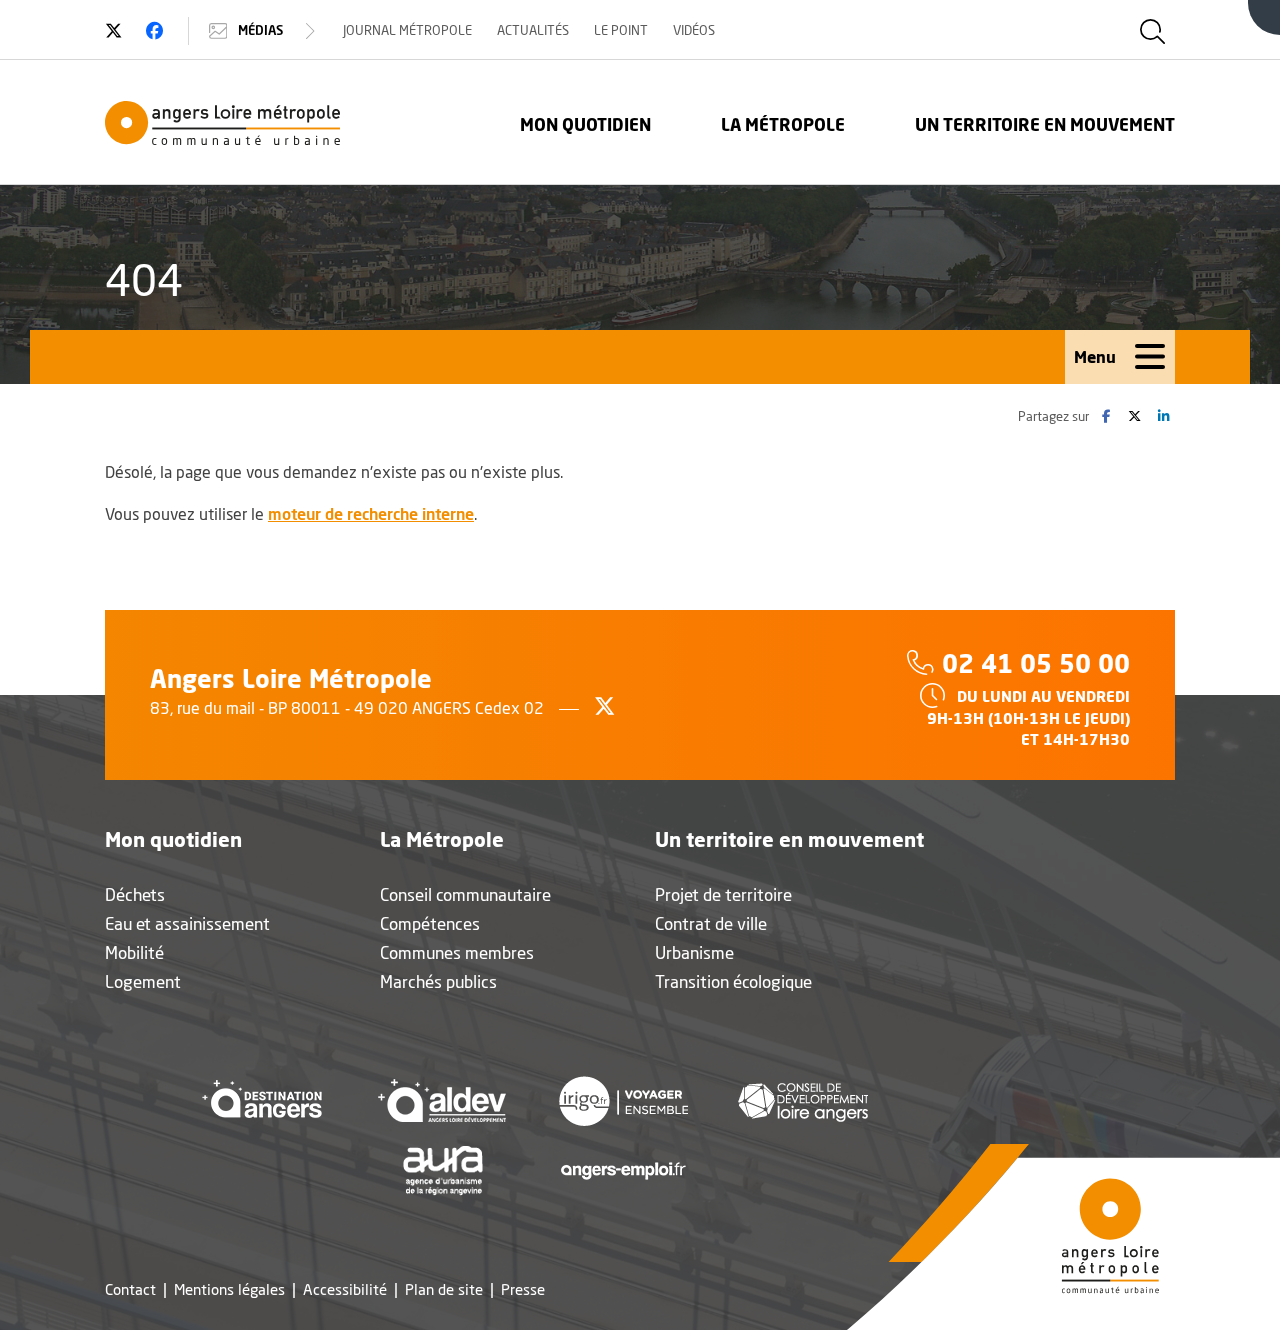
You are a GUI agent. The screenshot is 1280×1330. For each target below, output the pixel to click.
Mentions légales (229, 1289)
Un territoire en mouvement (1045, 124)
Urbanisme (694, 952)
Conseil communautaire (465, 894)
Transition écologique (733, 981)
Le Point (621, 30)
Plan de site (444, 1289)
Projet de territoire (723, 894)
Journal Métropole (407, 30)
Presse (523, 1289)
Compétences (430, 923)
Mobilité (134, 952)
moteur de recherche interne (371, 513)
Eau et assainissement (187, 923)
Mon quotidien (585, 124)
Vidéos (694, 30)
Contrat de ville (711, 923)
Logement (143, 981)
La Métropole (783, 124)
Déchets (135, 894)
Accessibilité (345, 1289)
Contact (130, 1289)
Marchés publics (438, 981)
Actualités (533, 30)
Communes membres (457, 952)
